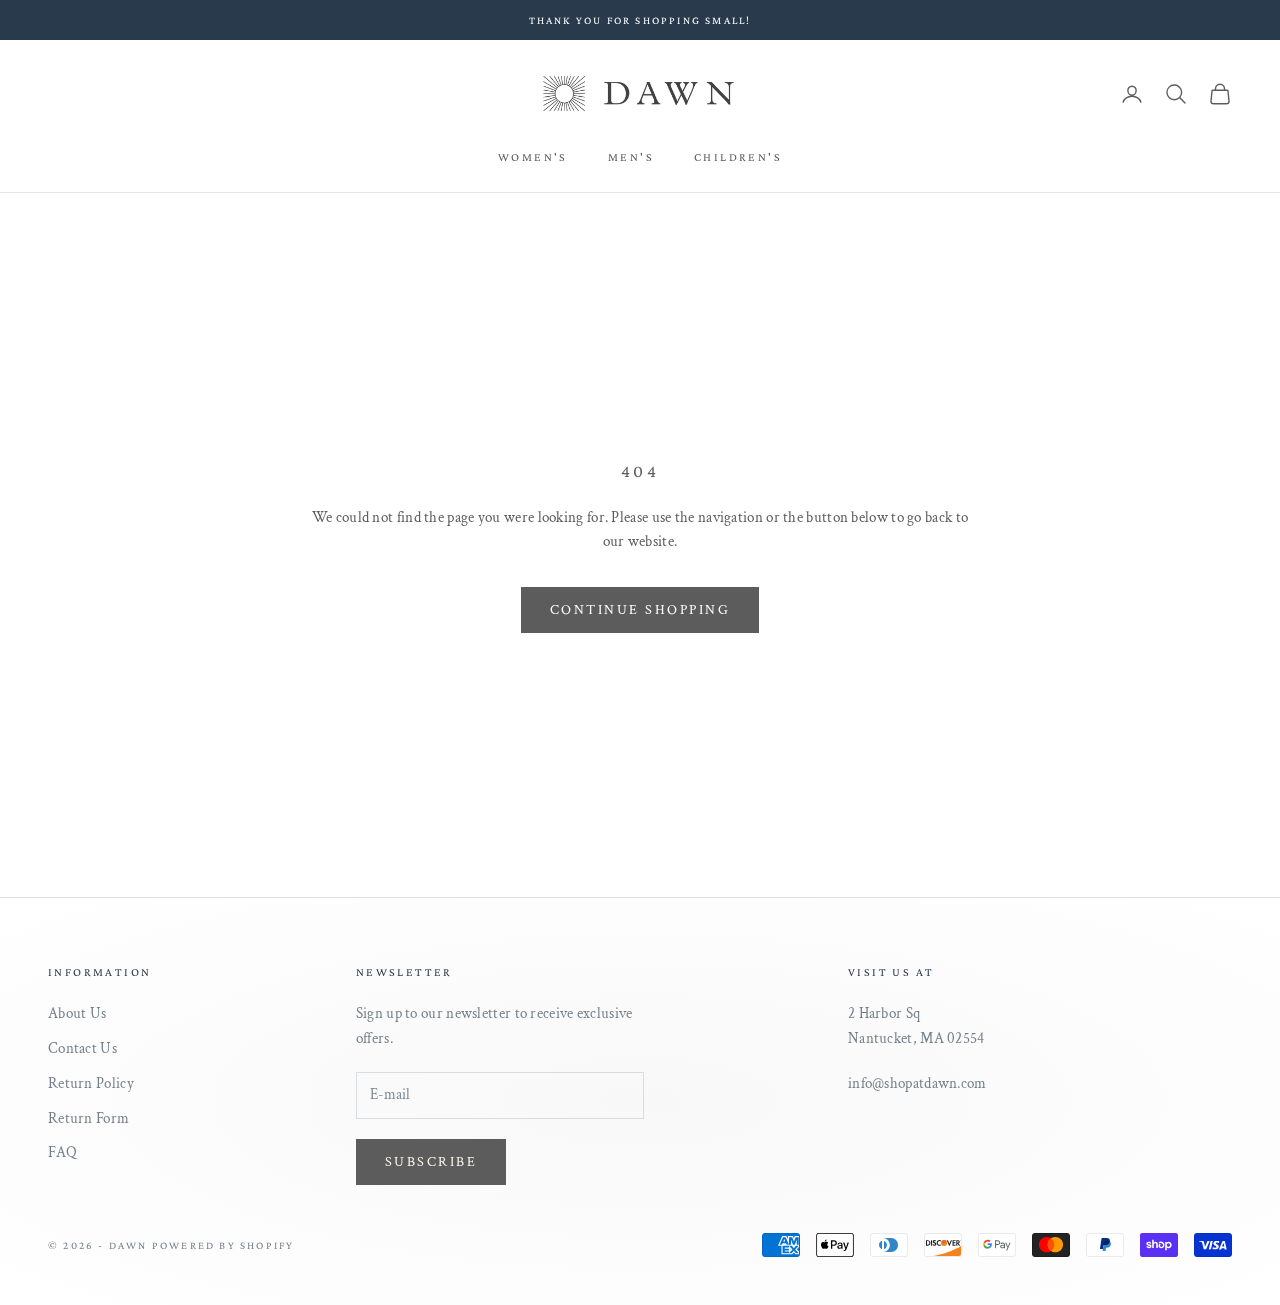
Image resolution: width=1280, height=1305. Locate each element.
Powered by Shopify (223, 1245)
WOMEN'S (533, 157)
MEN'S (631, 157)
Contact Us (82, 1048)
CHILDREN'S (738, 157)
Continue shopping (640, 610)
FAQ (62, 1152)
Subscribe (431, 1162)
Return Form (88, 1118)
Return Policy (91, 1083)
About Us (77, 1013)
